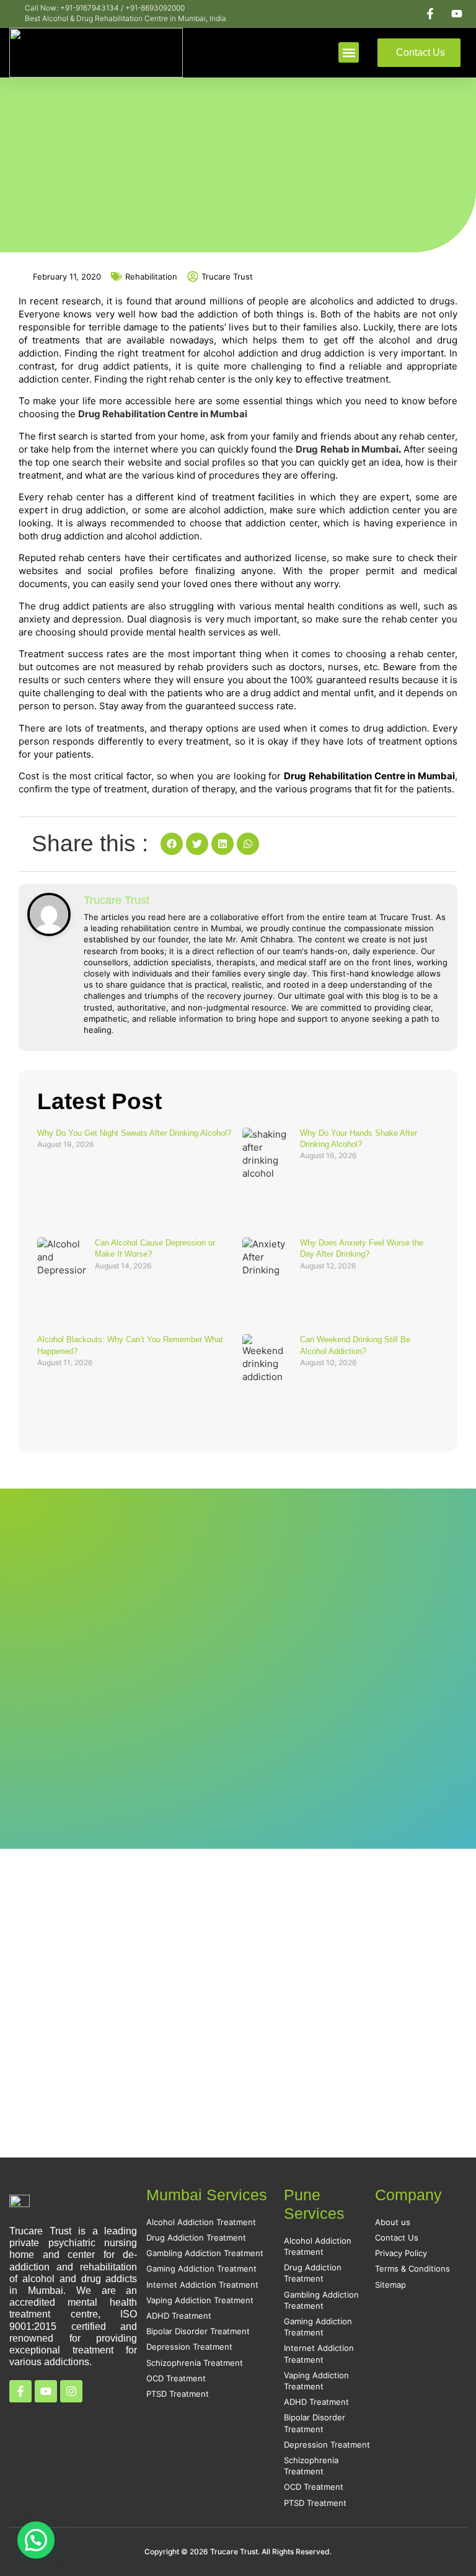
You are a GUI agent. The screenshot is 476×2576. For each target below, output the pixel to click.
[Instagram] (71, 2391)
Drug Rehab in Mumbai (347, 449)
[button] (349, 52)
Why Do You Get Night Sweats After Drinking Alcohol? (134, 1133)
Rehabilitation (151, 277)
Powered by (59, 2557)
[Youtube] (46, 2391)
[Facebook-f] (20, 2391)
